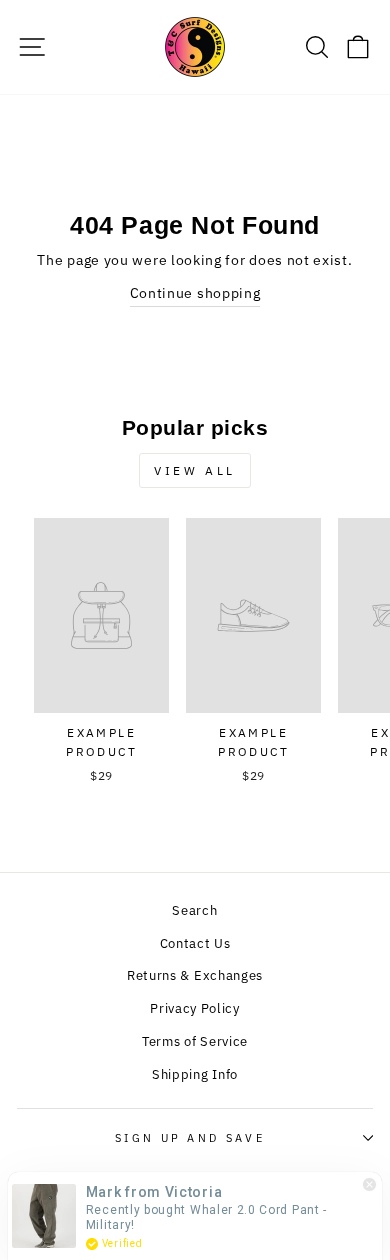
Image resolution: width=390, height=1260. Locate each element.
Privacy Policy (195, 1008)
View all (195, 470)
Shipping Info (195, 1074)
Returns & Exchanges (195, 975)
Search (194, 910)
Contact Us (195, 943)
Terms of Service (195, 1041)
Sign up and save (190, 1138)
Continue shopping (195, 293)
